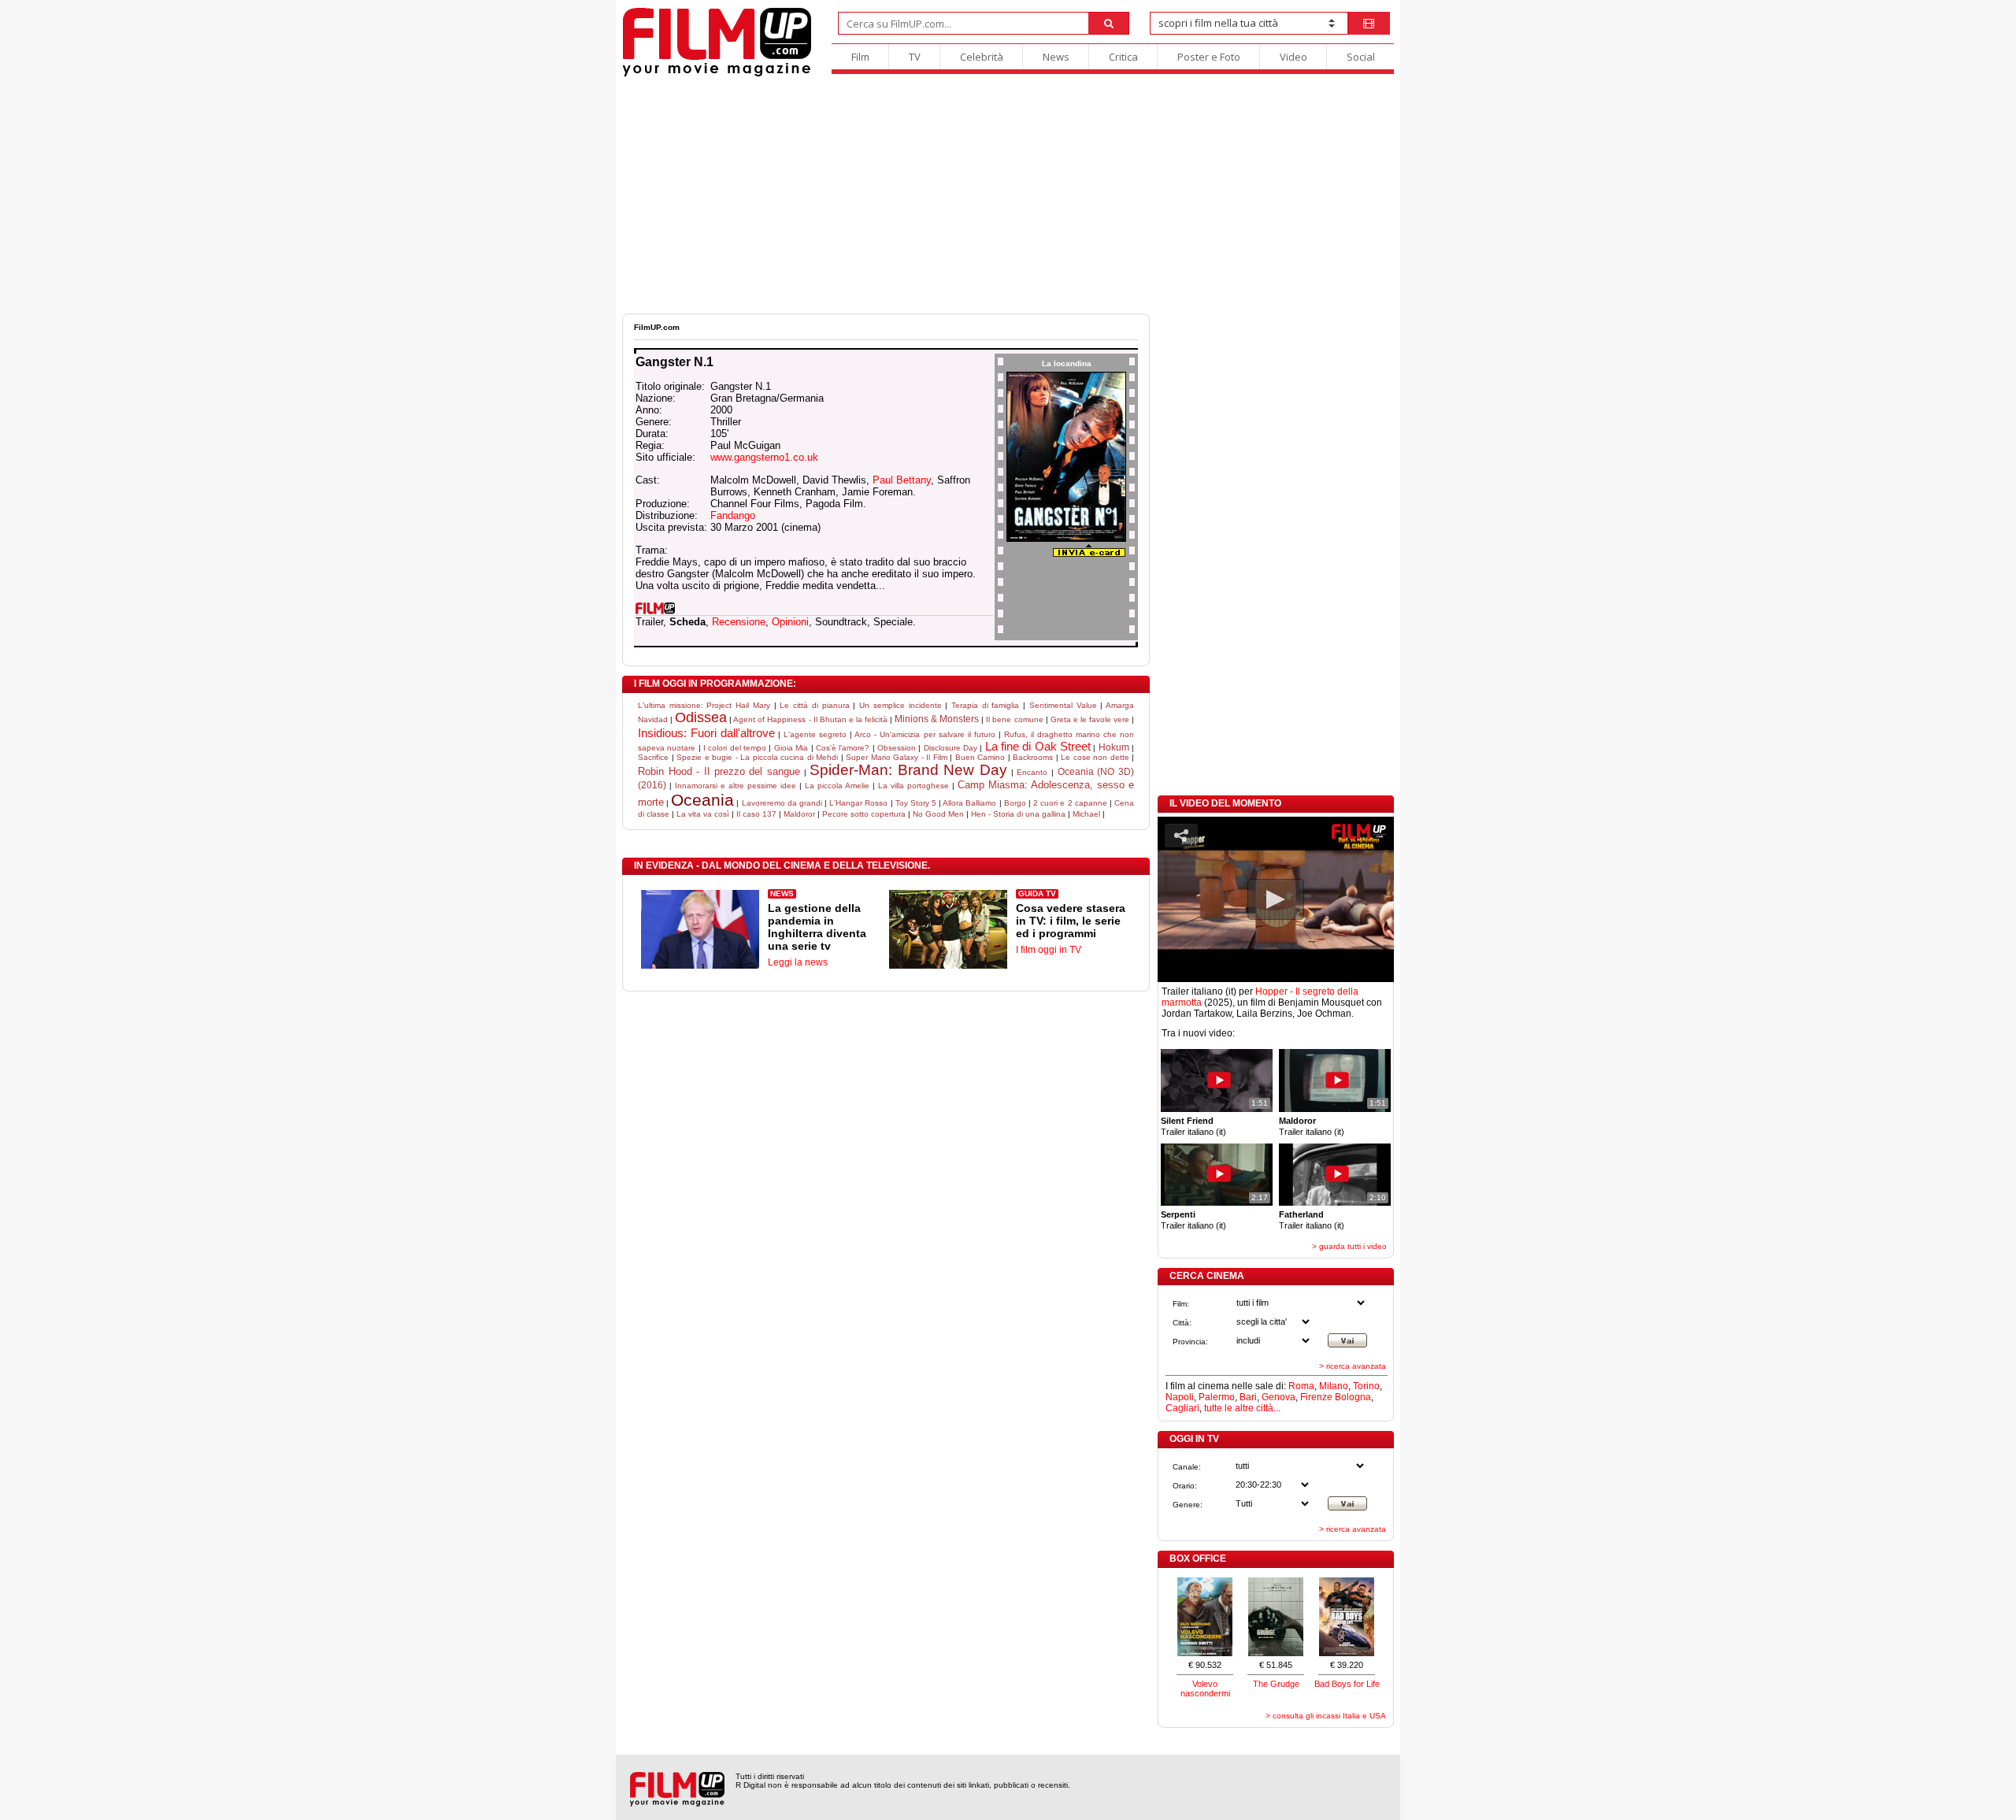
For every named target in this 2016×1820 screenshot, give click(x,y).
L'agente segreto (815, 734)
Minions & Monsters (937, 719)
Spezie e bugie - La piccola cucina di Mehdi (757, 757)
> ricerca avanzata (1353, 1366)
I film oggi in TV (1049, 950)
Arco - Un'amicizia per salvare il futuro (925, 734)
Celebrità (982, 57)
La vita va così (703, 814)
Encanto (1032, 772)
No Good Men (938, 814)
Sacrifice (653, 757)
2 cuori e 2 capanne (1070, 803)
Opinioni (790, 622)
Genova (1279, 1397)
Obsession (897, 748)
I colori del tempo (735, 748)
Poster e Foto (1209, 57)
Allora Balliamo (969, 803)
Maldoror (799, 814)
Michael (1086, 814)
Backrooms (1033, 757)
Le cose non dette (1095, 757)
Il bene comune (1014, 719)
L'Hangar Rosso (858, 803)
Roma (1301, 1386)
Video (1293, 57)
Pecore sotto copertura (864, 814)
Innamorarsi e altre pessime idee (736, 786)
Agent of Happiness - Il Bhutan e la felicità (810, 719)
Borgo (1015, 803)
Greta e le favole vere (1090, 719)
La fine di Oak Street (1038, 746)
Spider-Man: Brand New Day (908, 770)
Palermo (1217, 1397)
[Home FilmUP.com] (717, 74)
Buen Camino (980, 757)
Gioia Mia (791, 748)
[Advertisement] (1008, 195)
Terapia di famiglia (985, 705)
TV (915, 57)
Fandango (733, 515)
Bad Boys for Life (1347, 1684)
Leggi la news (798, 962)
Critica (1123, 57)
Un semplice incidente (900, 705)
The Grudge (1276, 1684)
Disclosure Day (951, 748)
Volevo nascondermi (1205, 1688)
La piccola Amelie (837, 786)
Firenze (1316, 1397)
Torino (1366, 1386)
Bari (1248, 1397)
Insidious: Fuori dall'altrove (706, 733)
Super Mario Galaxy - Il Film (897, 757)
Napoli (1180, 1397)
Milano (1334, 1386)
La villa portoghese (913, 786)
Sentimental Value (1063, 705)
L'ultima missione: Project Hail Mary (704, 705)
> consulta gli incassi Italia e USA (1326, 1716)
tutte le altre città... (1242, 1408)
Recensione (739, 622)
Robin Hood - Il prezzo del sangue (719, 771)
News (1056, 57)
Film (860, 57)
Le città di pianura (814, 705)
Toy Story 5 (916, 803)
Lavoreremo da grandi (782, 803)
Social (1361, 57)
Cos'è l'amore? (843, 748)
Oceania (702, 800)
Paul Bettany (902, 480)
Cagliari (1182, 1408)
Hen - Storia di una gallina (1018, 814)
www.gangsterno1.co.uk (764, 457)
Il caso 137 (756, 814)
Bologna (1353, 1397)
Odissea (701, 717)
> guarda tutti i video (1349, 1246)
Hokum (1114, 747)
